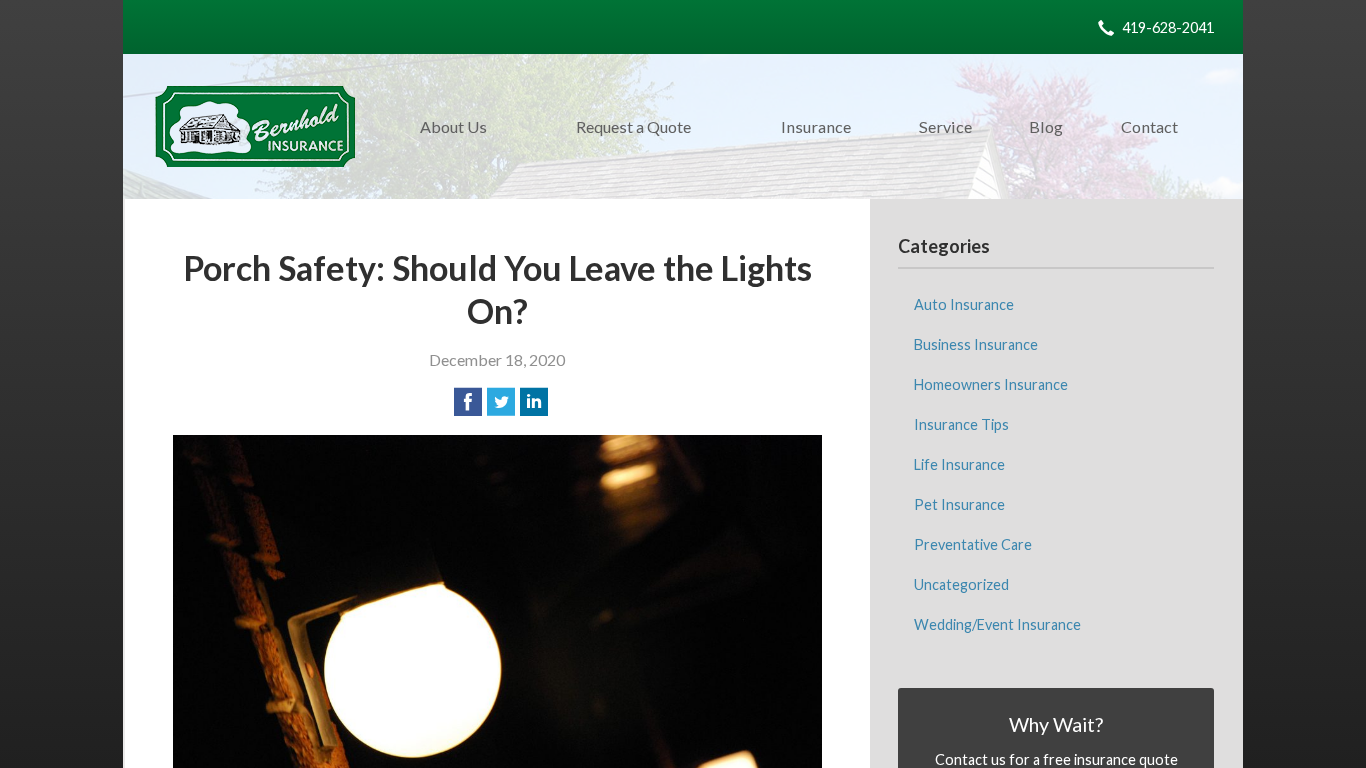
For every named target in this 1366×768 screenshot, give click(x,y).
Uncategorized (961, 584)
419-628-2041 (1168, 27)
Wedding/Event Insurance (997, 624)
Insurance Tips (961, 424)
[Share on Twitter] (501, 402)
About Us (453, 126)
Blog (1046, 126)
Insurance (816, 126)
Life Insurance (959, 464)
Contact (1149, 126)
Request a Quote (633, 126)
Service (945, 126)
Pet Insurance (959, 504)
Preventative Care (973, 544)
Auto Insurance (964, 304)
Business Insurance (976, 344)
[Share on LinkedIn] (534, 402)
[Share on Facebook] (468, 402)
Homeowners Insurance (991, 384)
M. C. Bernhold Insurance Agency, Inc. (255, 126)
